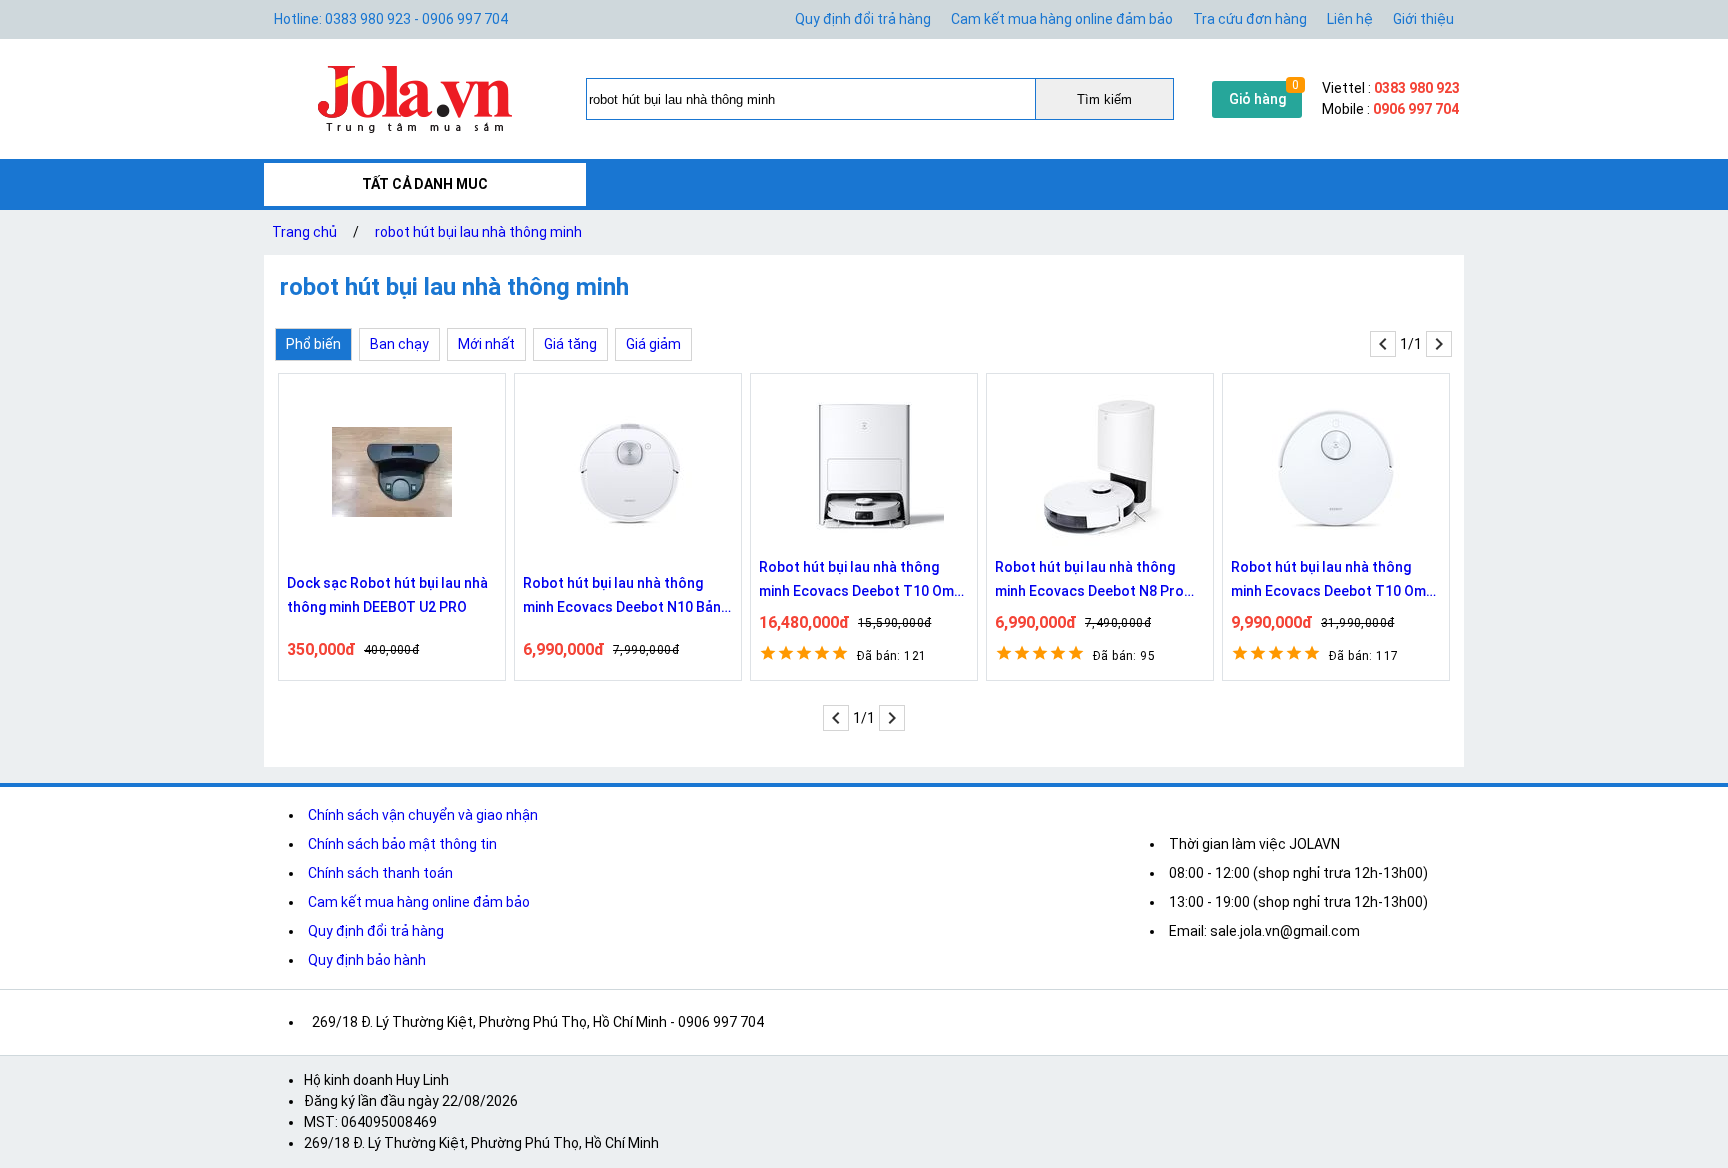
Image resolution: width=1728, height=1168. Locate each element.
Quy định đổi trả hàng (863, 19)
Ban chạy (399, 344)
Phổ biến (313, 344)
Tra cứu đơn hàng (1250, 19)
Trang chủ (304, 232)
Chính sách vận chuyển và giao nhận (423, 815)
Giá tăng (570, 344)
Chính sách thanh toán (380, 873)
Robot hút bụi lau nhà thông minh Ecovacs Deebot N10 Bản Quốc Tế (622, 597)
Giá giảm (653, 344)
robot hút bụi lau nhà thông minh (478, 232)
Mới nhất (486, 344)
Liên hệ (1350, 19)
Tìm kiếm (1104, 99)
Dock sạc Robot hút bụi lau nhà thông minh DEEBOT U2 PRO (387, 595)
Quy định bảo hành (367, 960)
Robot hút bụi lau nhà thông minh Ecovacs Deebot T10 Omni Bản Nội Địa (1334, 581)
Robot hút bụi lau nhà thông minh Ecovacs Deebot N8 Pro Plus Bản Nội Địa (1089, 581)
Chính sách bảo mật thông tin (402, 844)
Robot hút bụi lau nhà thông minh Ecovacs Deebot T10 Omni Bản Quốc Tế (862, 581)
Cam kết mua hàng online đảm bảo (1062, 19)
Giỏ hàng (1257, 99)
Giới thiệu (1423, 19)
